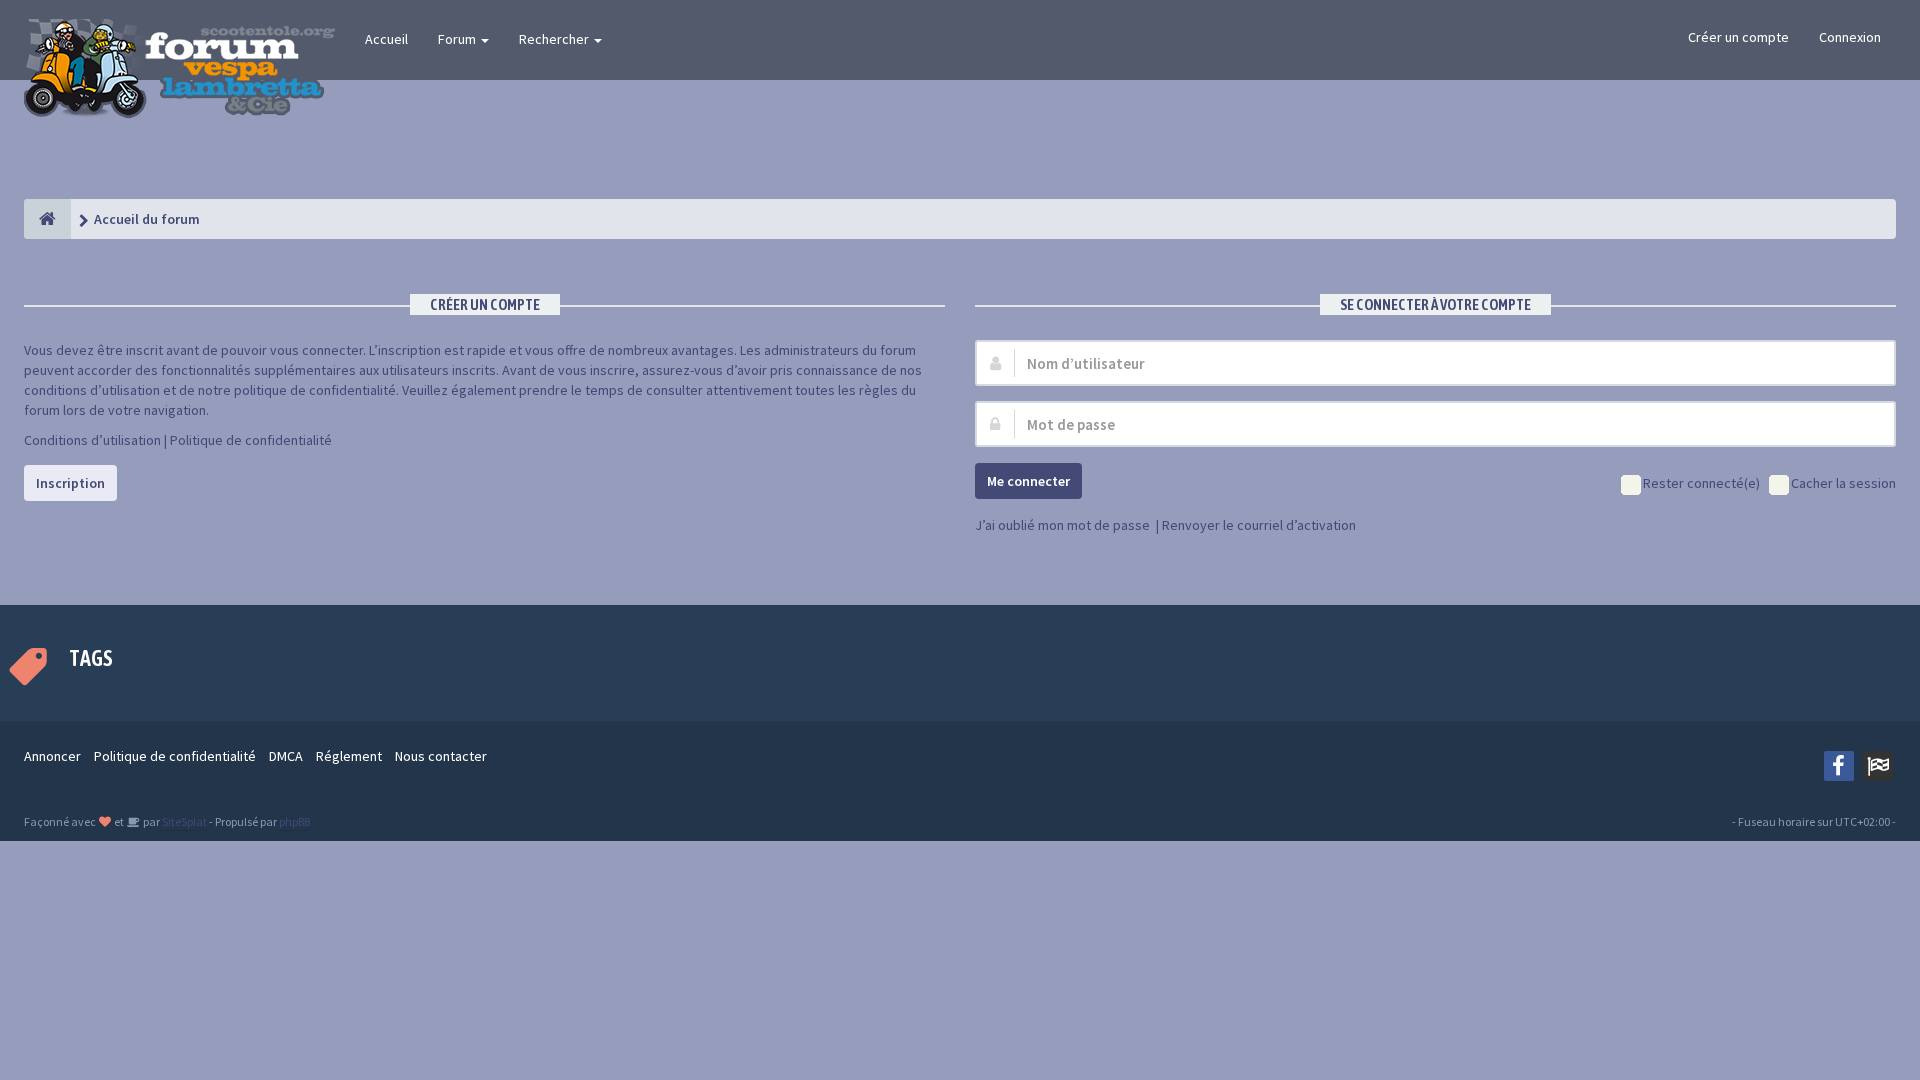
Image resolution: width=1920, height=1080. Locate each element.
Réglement (349, 756)
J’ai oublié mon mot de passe (1062, 525)
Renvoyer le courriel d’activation (1259, 525)
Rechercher (555, 39)
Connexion (1850, 37)
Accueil (386, 39)
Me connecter (1028, 481)
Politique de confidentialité (251, 440)
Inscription (70, 483)
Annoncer (52, 756)
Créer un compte (1738, 37)
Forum (458, 39)
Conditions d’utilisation (92, 440)
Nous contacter (441, 756)
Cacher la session (1843, 483)
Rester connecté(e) (1701, 483)
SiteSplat (183, 821)
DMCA (286, 756)
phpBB (294, 821)
